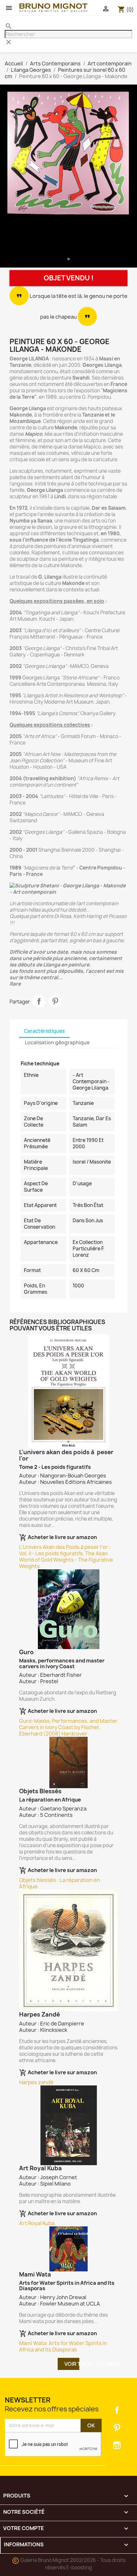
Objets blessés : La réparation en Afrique (60, 1883)
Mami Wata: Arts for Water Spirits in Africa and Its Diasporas (63, 2346)
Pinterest (55, 1001)
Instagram (117, 2445)
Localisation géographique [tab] (57, 1043)
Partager (39, 1001)
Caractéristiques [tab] (44, 1031)
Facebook (117, 2410)
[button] (10, 177)
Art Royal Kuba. (37, 2223)
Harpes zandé (36, 2082)
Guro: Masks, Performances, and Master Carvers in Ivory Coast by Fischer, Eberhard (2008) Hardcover (68, 1727)
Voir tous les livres (72, 2364)
